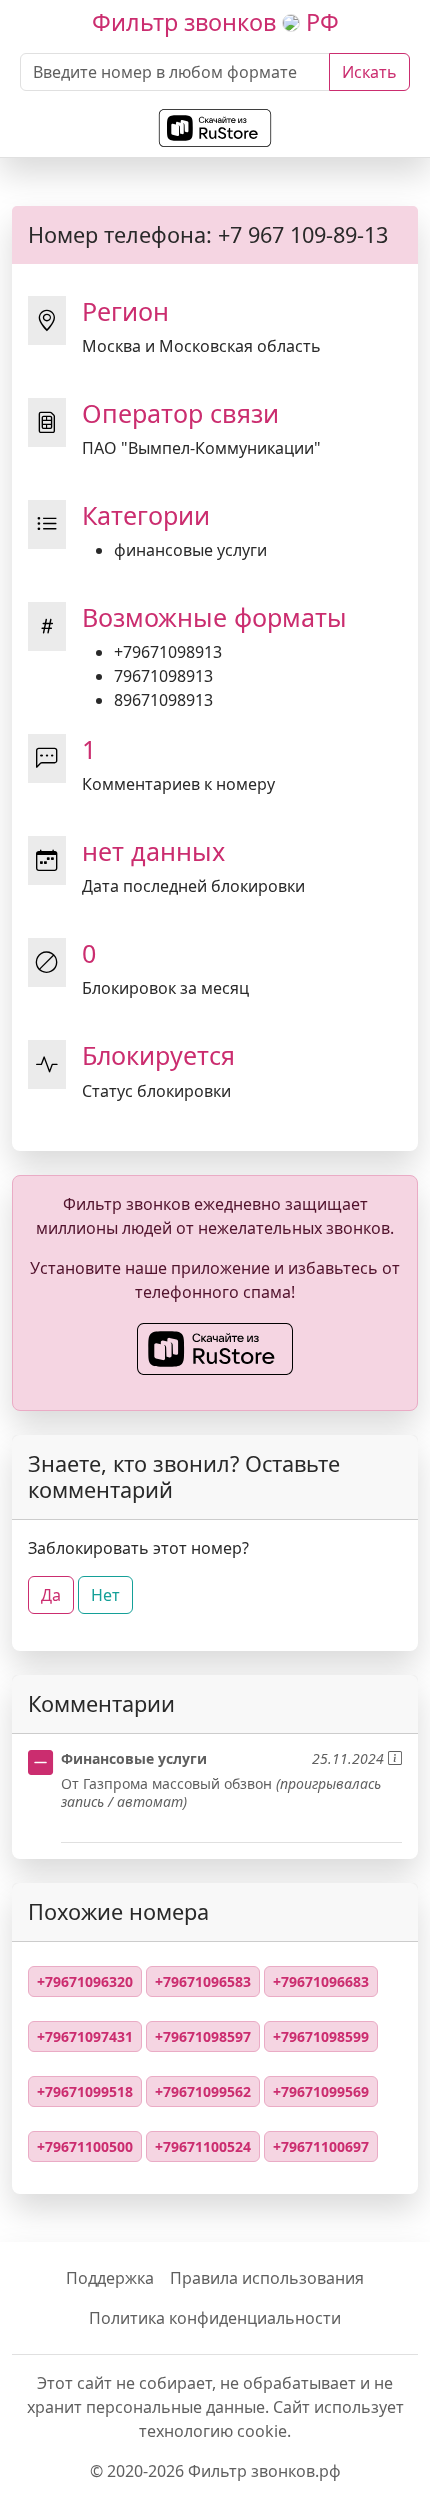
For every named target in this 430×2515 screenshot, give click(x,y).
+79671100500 (85, 2146)
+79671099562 (203, 2091)
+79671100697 (321, 2146)
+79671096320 (85, 1981)
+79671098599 (321, 2036)
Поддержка (110, 2278)
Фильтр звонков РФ (215, 22)
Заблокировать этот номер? (138, 1548)
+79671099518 (85, 2091)
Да (51, 1595)
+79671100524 (203, 2146)
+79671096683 (321, 1981)
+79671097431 (85, 2036)
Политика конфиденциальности (215, 2318)
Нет (105, 1595)
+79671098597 (203, 2036)
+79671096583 (203, 1981)
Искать (369, 72)
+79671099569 (321, 2091)
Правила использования (267, 2278)
